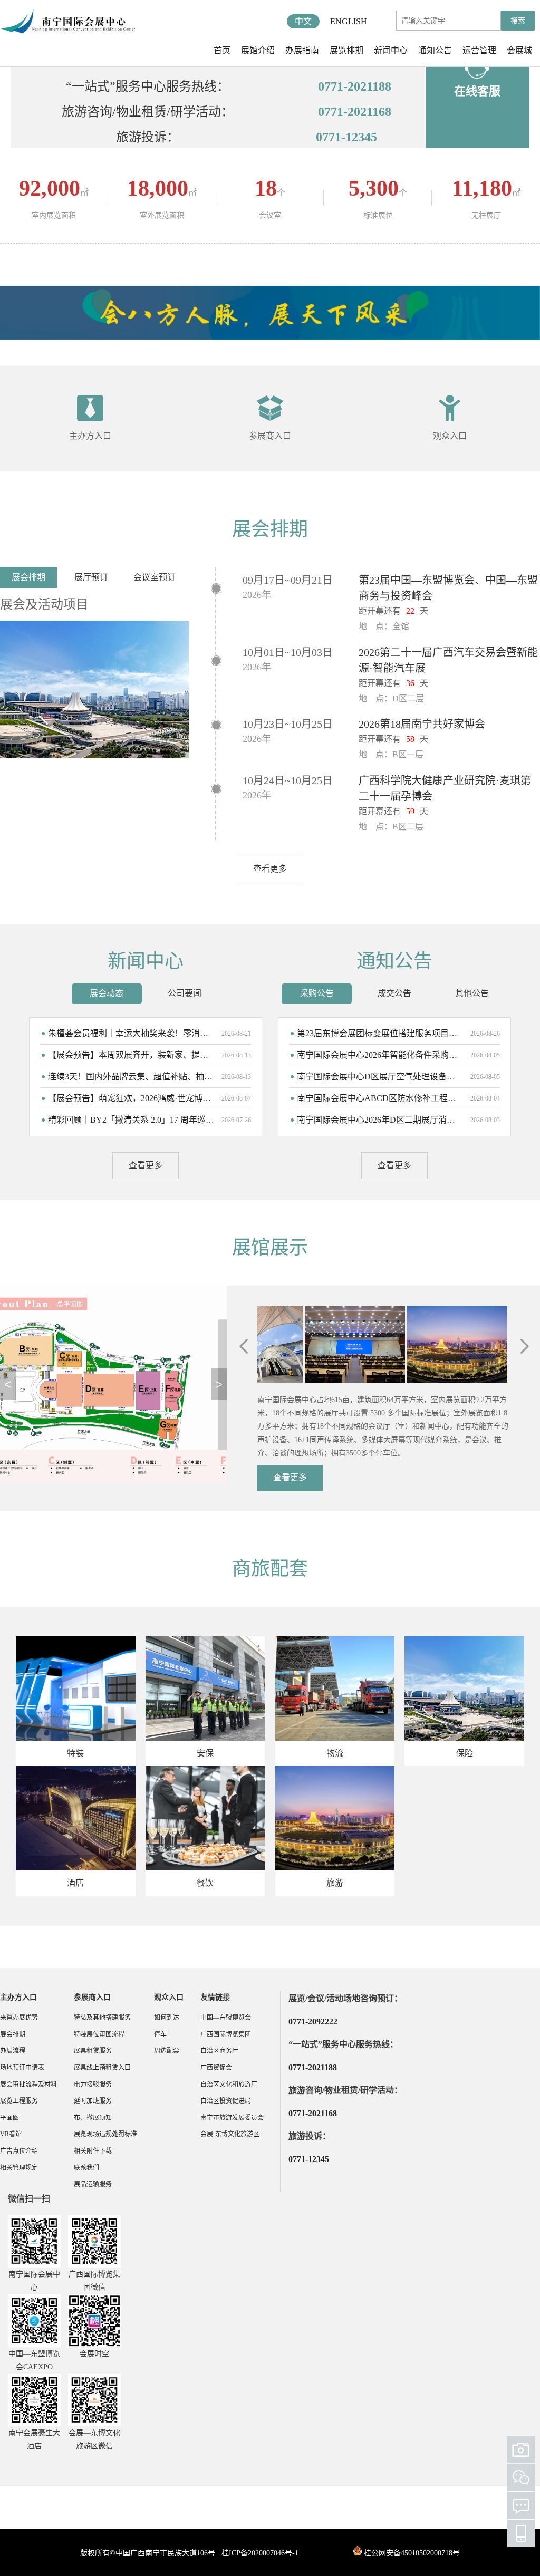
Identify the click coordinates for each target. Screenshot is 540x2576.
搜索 (518, 21)
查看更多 (270, 869)
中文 (303, 21)
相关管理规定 (19, 2168)
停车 (160, 2034)
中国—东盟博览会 (226, 2018)
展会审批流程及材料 (28, 2085)
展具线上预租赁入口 (102, 2068)
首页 (222, 50)
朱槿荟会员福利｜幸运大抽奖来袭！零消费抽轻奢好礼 (131, 1033)
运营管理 (479, 50)
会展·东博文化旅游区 (230, 2134)
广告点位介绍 (19, 2151)
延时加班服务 (93, 2101)
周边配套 (167, 2051)
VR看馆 (11, 2134)
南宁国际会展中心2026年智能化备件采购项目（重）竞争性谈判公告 (380, 1055)
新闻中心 (391, 50)
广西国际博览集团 (226, 2034)
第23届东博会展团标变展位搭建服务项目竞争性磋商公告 (380, 1033)
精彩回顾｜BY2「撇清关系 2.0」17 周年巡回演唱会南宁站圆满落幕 (131, 1120)
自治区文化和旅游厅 (229, 2085)
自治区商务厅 (219, 2051)
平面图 (9, 2118)
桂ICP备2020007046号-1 (260, 2553)
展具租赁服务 (93, 2051)
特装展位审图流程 (99, 2034)
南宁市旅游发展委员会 (232, 2118)
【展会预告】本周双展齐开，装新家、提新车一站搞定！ (131, 1055)
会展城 (519, 50)
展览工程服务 (19, 2101)
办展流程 (13, 2051)
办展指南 (302, 50)
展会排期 (13, 2034)
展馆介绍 (258, 50)
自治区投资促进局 (226, 2101)
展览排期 (346, 50)
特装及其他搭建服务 (102, 2018)
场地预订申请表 (22, 2068)
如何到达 (167, 2018)
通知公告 (435, 50)
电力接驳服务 (93, 2085)
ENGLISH (349, 21)
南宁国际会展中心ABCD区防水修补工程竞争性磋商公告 (380, 1098)
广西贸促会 (216, 2068)
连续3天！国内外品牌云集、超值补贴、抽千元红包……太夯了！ (131, 1077)
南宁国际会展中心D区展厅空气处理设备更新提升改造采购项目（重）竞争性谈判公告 (380, 1077)
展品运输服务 (93, 2184)
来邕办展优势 (19, 2018)
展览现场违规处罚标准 (105, 2134)
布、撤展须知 (93, 2118)
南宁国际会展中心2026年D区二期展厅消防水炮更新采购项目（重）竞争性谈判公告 (380, 1120)
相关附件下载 (93, 2151)
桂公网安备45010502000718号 (412, 2553)
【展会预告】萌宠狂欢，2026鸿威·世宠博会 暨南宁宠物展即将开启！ (131, 1098)
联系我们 (86, 2168)
